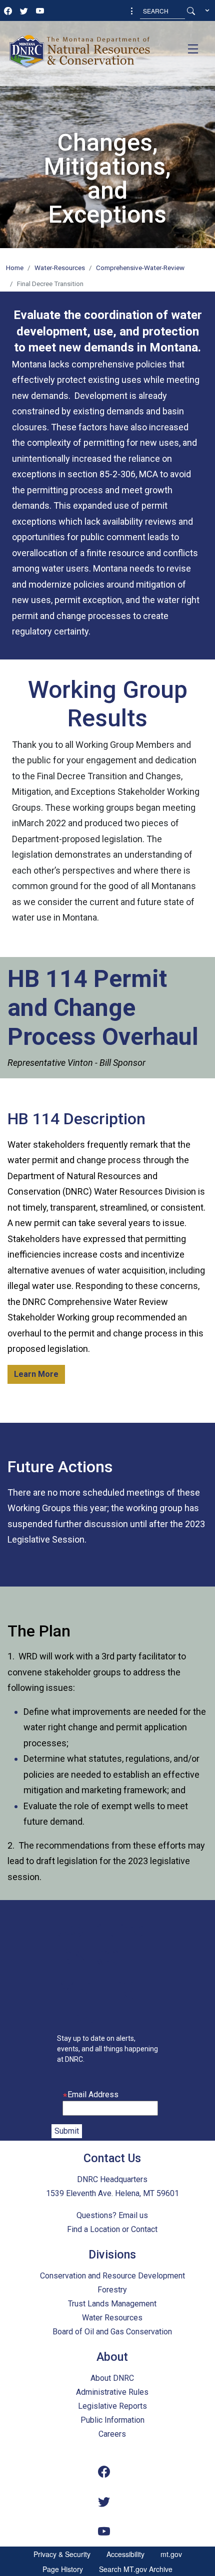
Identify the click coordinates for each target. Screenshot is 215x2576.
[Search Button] (191, 11)
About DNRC (112, 2378)
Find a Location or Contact (112, 2229)
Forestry (112, 2290)
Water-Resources (60, 268)
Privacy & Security (62, 2554)
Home (15, 268)
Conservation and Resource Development (112, 2276)
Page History (63, 2569)
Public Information (112, 2420)
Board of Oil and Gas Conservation (112, 2332)
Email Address (93, 2094)
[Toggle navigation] (193, 49)
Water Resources (112, 2318)
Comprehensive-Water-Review (140, 268)
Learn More (36, 1374)
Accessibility (125, 2554)
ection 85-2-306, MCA (115, 474)
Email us (133, 2215)
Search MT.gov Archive (136, 2569)
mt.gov (171, 2554)
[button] (132, 11)
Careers (112, 2434)
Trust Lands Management (112, 2304)
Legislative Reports (112, 2406)
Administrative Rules (112, 2392)
